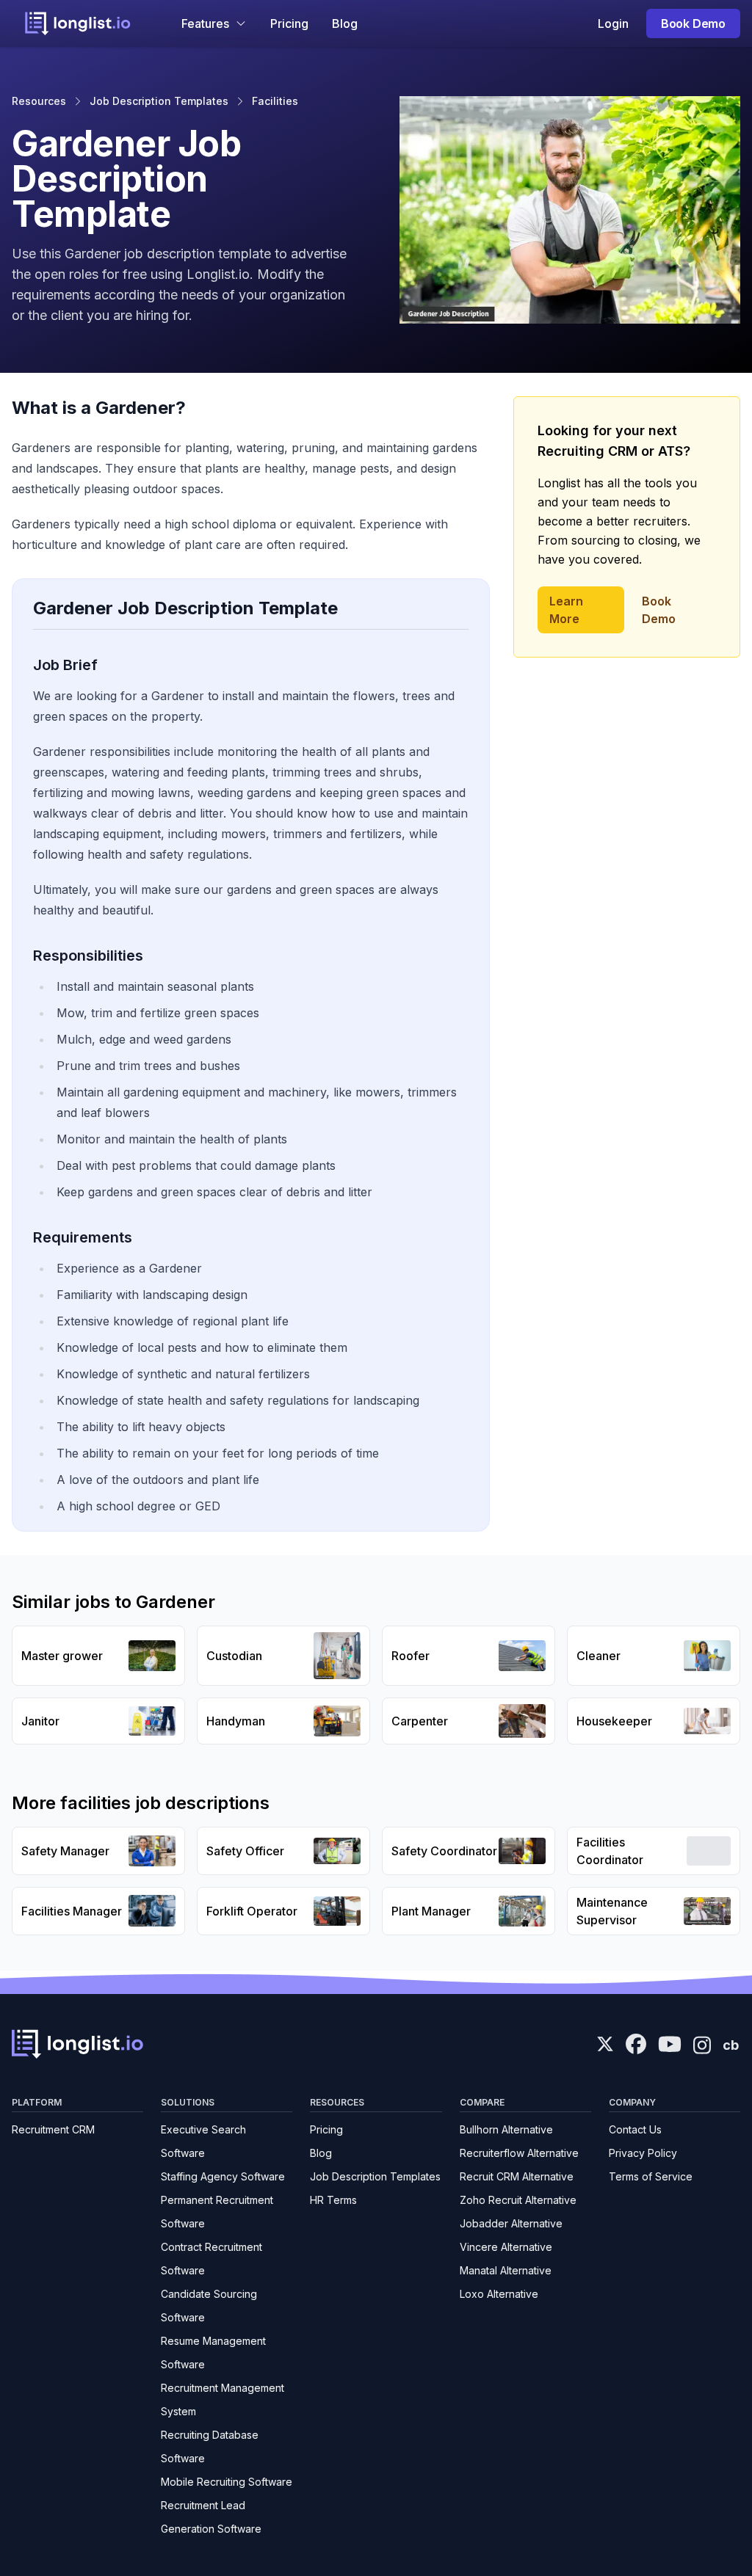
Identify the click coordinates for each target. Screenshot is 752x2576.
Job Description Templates (159, 101)
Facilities (275, 101)
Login (613, 23)
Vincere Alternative (506, 2247)
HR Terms (333, 2200)
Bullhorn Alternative (506, 2129)
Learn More (566, 610)
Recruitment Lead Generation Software (211, 2517)
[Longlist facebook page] (636, 2044)
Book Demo (693, 23)
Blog (345, 23)
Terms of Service (651, 2176)
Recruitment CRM (53, 2129)
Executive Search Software (203, 2141)
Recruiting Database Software (210, 2446)
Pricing (289, 23)
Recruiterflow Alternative (519, 2153)
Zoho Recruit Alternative (518, 2200)
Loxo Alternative (499, 2294)
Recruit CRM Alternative (517, 2176)
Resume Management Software (213, 2353)
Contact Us (635, 2129)
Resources (39, 101)
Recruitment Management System (223, 2399)
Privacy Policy (643, 2153)
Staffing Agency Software (223, 2176)
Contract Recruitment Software (211, 2259)
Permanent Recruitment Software (217, 2212)
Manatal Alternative (506, 2270)
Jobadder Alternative (511, 2223)
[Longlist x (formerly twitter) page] (605, 2044)
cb (731, 2045)
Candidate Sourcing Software (209, 2306)
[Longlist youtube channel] (670, 2045)
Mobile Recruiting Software (227, 2482)
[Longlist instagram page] (702, 2044)
